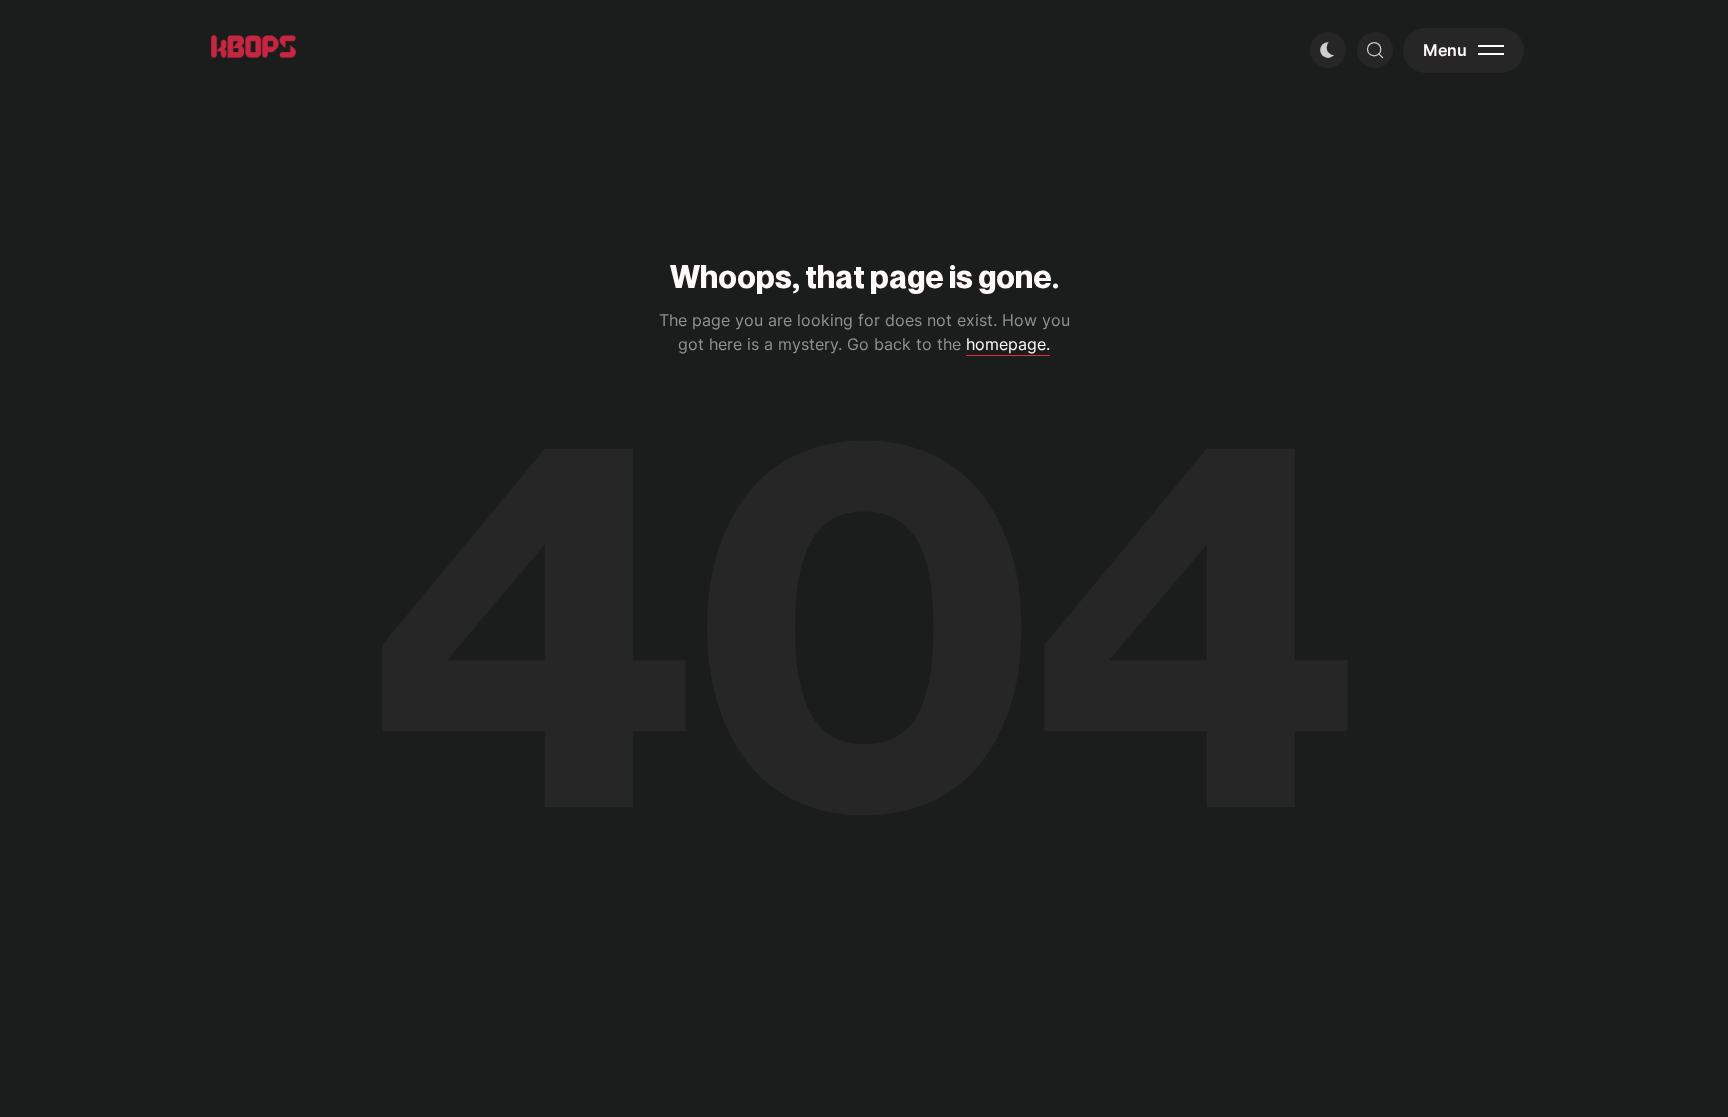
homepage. (1008, 344)
